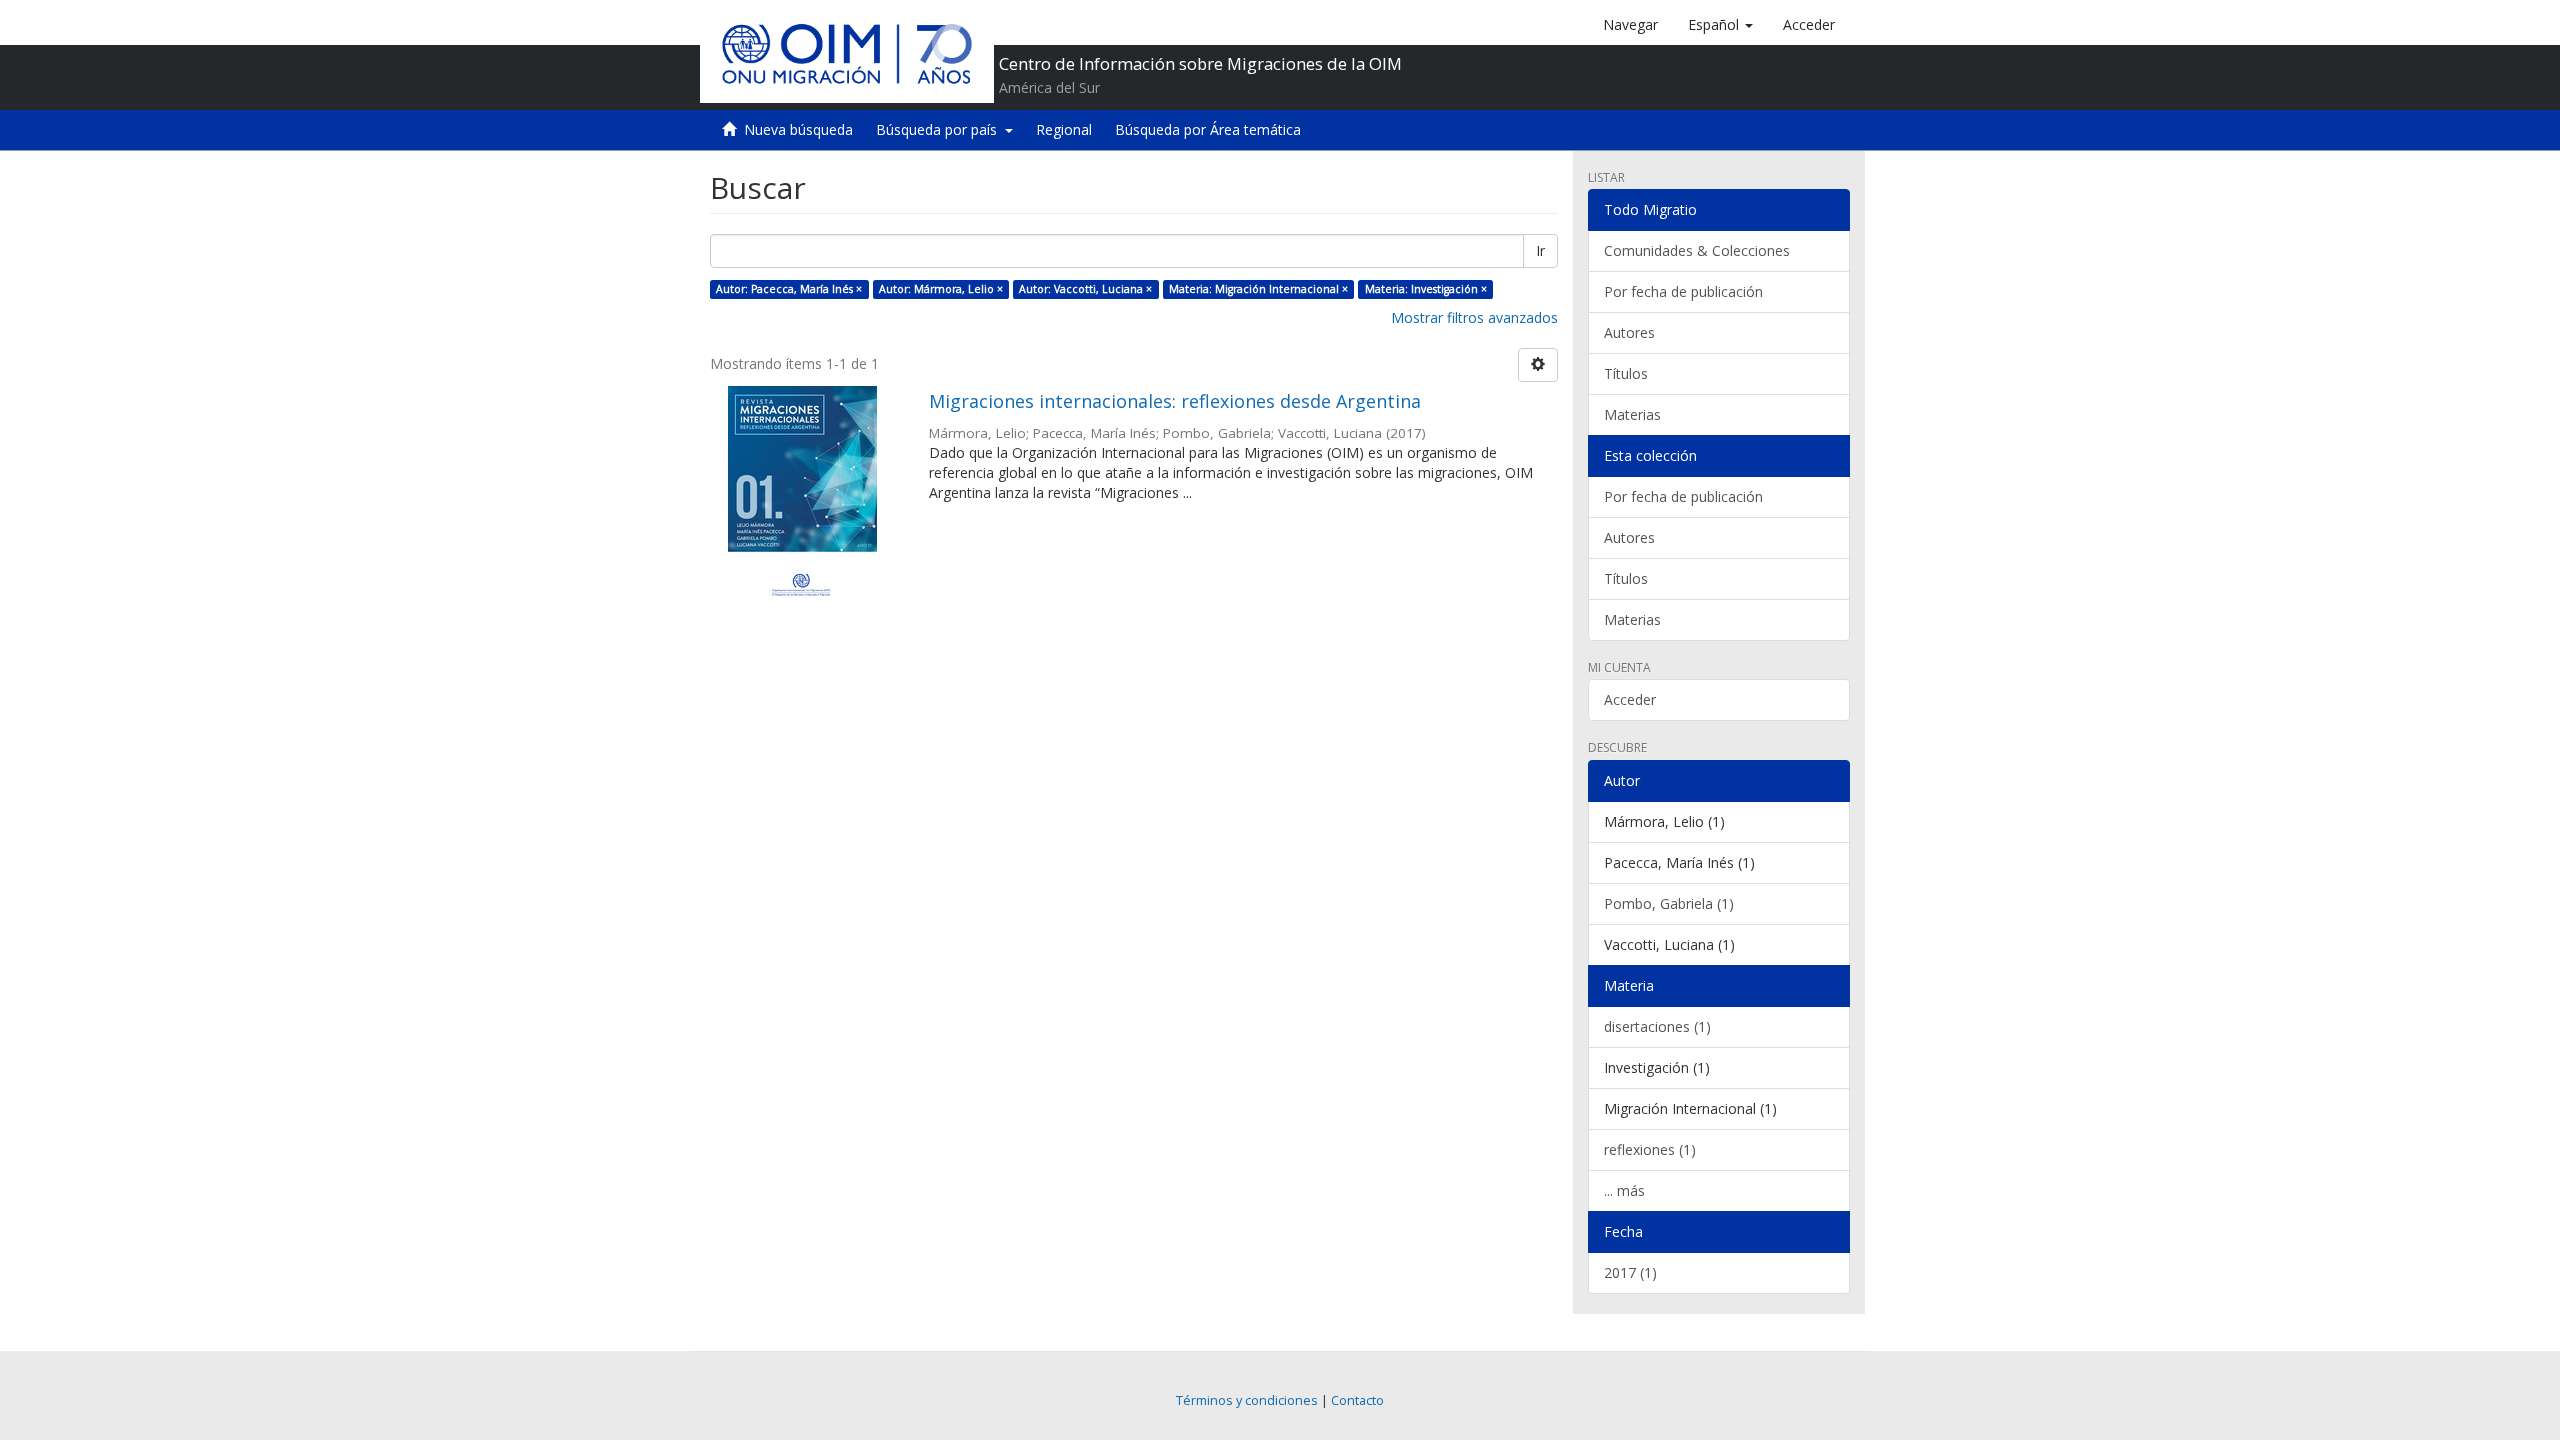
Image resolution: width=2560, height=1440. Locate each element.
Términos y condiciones (1247, 1400)
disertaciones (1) (1657, 1026)
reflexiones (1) (1650, 1149)
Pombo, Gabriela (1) (1669, 903)
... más (1624, 1190)
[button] (1720, 25)
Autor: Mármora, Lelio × (941, 289)
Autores (1629, 332)
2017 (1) (1630, 1272)
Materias (1632, 414)
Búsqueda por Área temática (1208, 129)
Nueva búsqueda (798, 129)
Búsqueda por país (940, 129)
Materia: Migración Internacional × (1258, 289)
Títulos (1626, 373)
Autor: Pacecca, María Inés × (789, 289)
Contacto (1357, 1400)
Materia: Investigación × (1426, 289)
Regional (1064, 129)
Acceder (1630, 699)
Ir (1540, 250)
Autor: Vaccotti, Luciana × (1085, 289)
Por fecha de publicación (1683, 291)
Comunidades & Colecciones (1697, 250)
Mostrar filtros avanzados (1474, 317)
